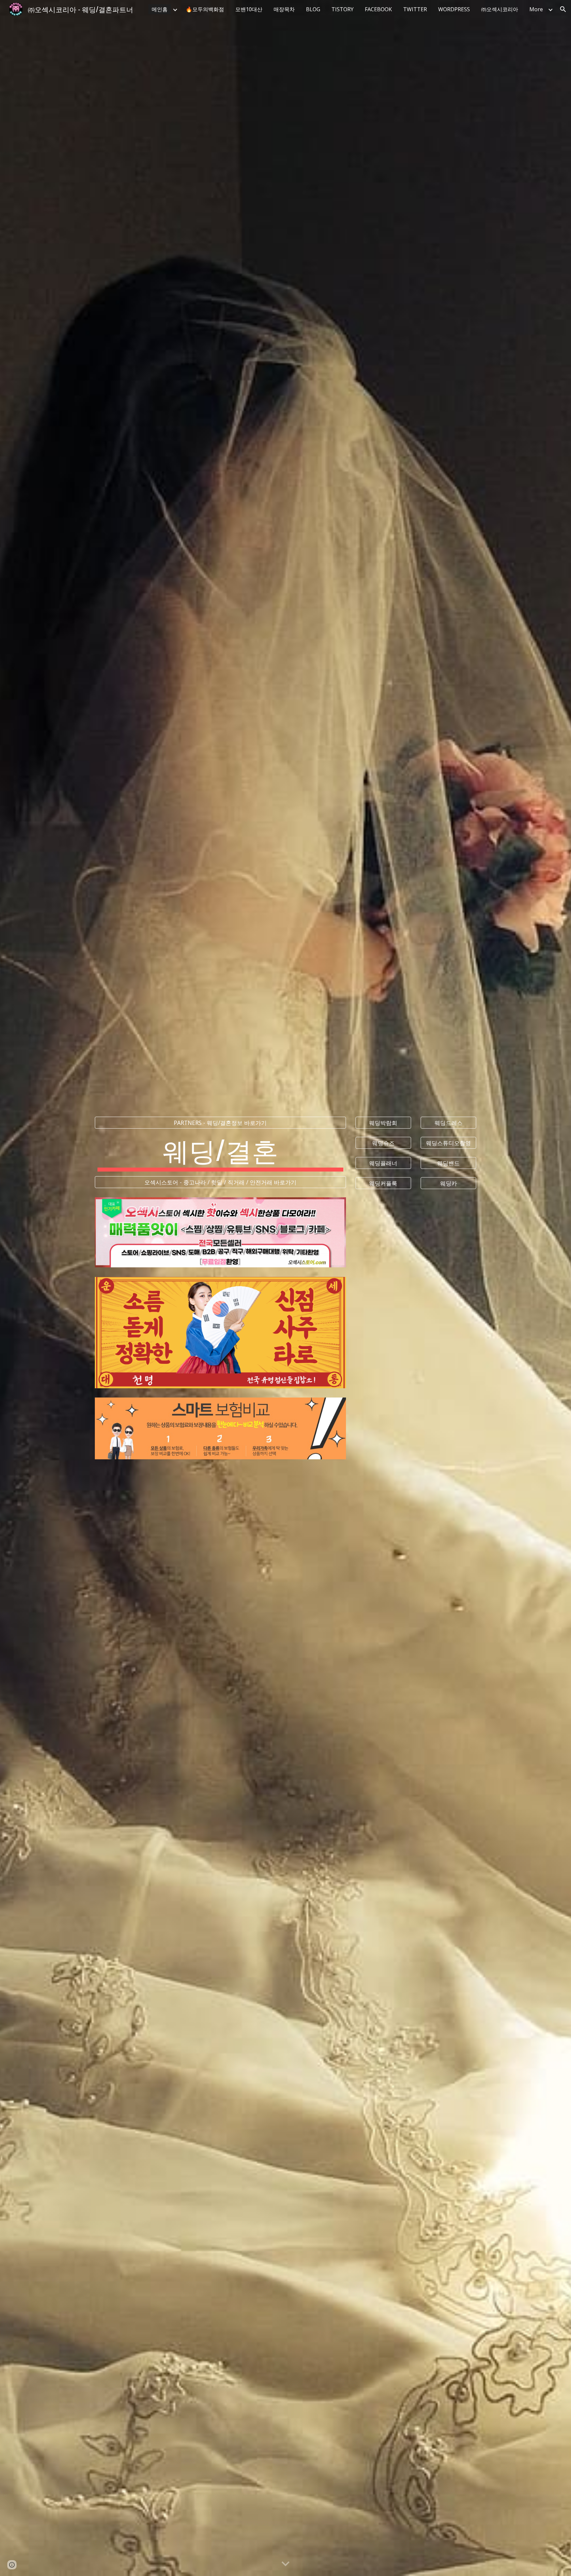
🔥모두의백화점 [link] (205, 9)
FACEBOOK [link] (378, 9)
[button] (563, 9)
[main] (220, 1152)
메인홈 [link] (160, 9)
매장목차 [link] (284, 9)
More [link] (536, 9)
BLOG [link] (313, 9)
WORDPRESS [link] (454, 9)
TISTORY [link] (343, 9)
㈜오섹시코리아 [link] (500, 9)
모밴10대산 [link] (249, 9)
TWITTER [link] (415, 9)
